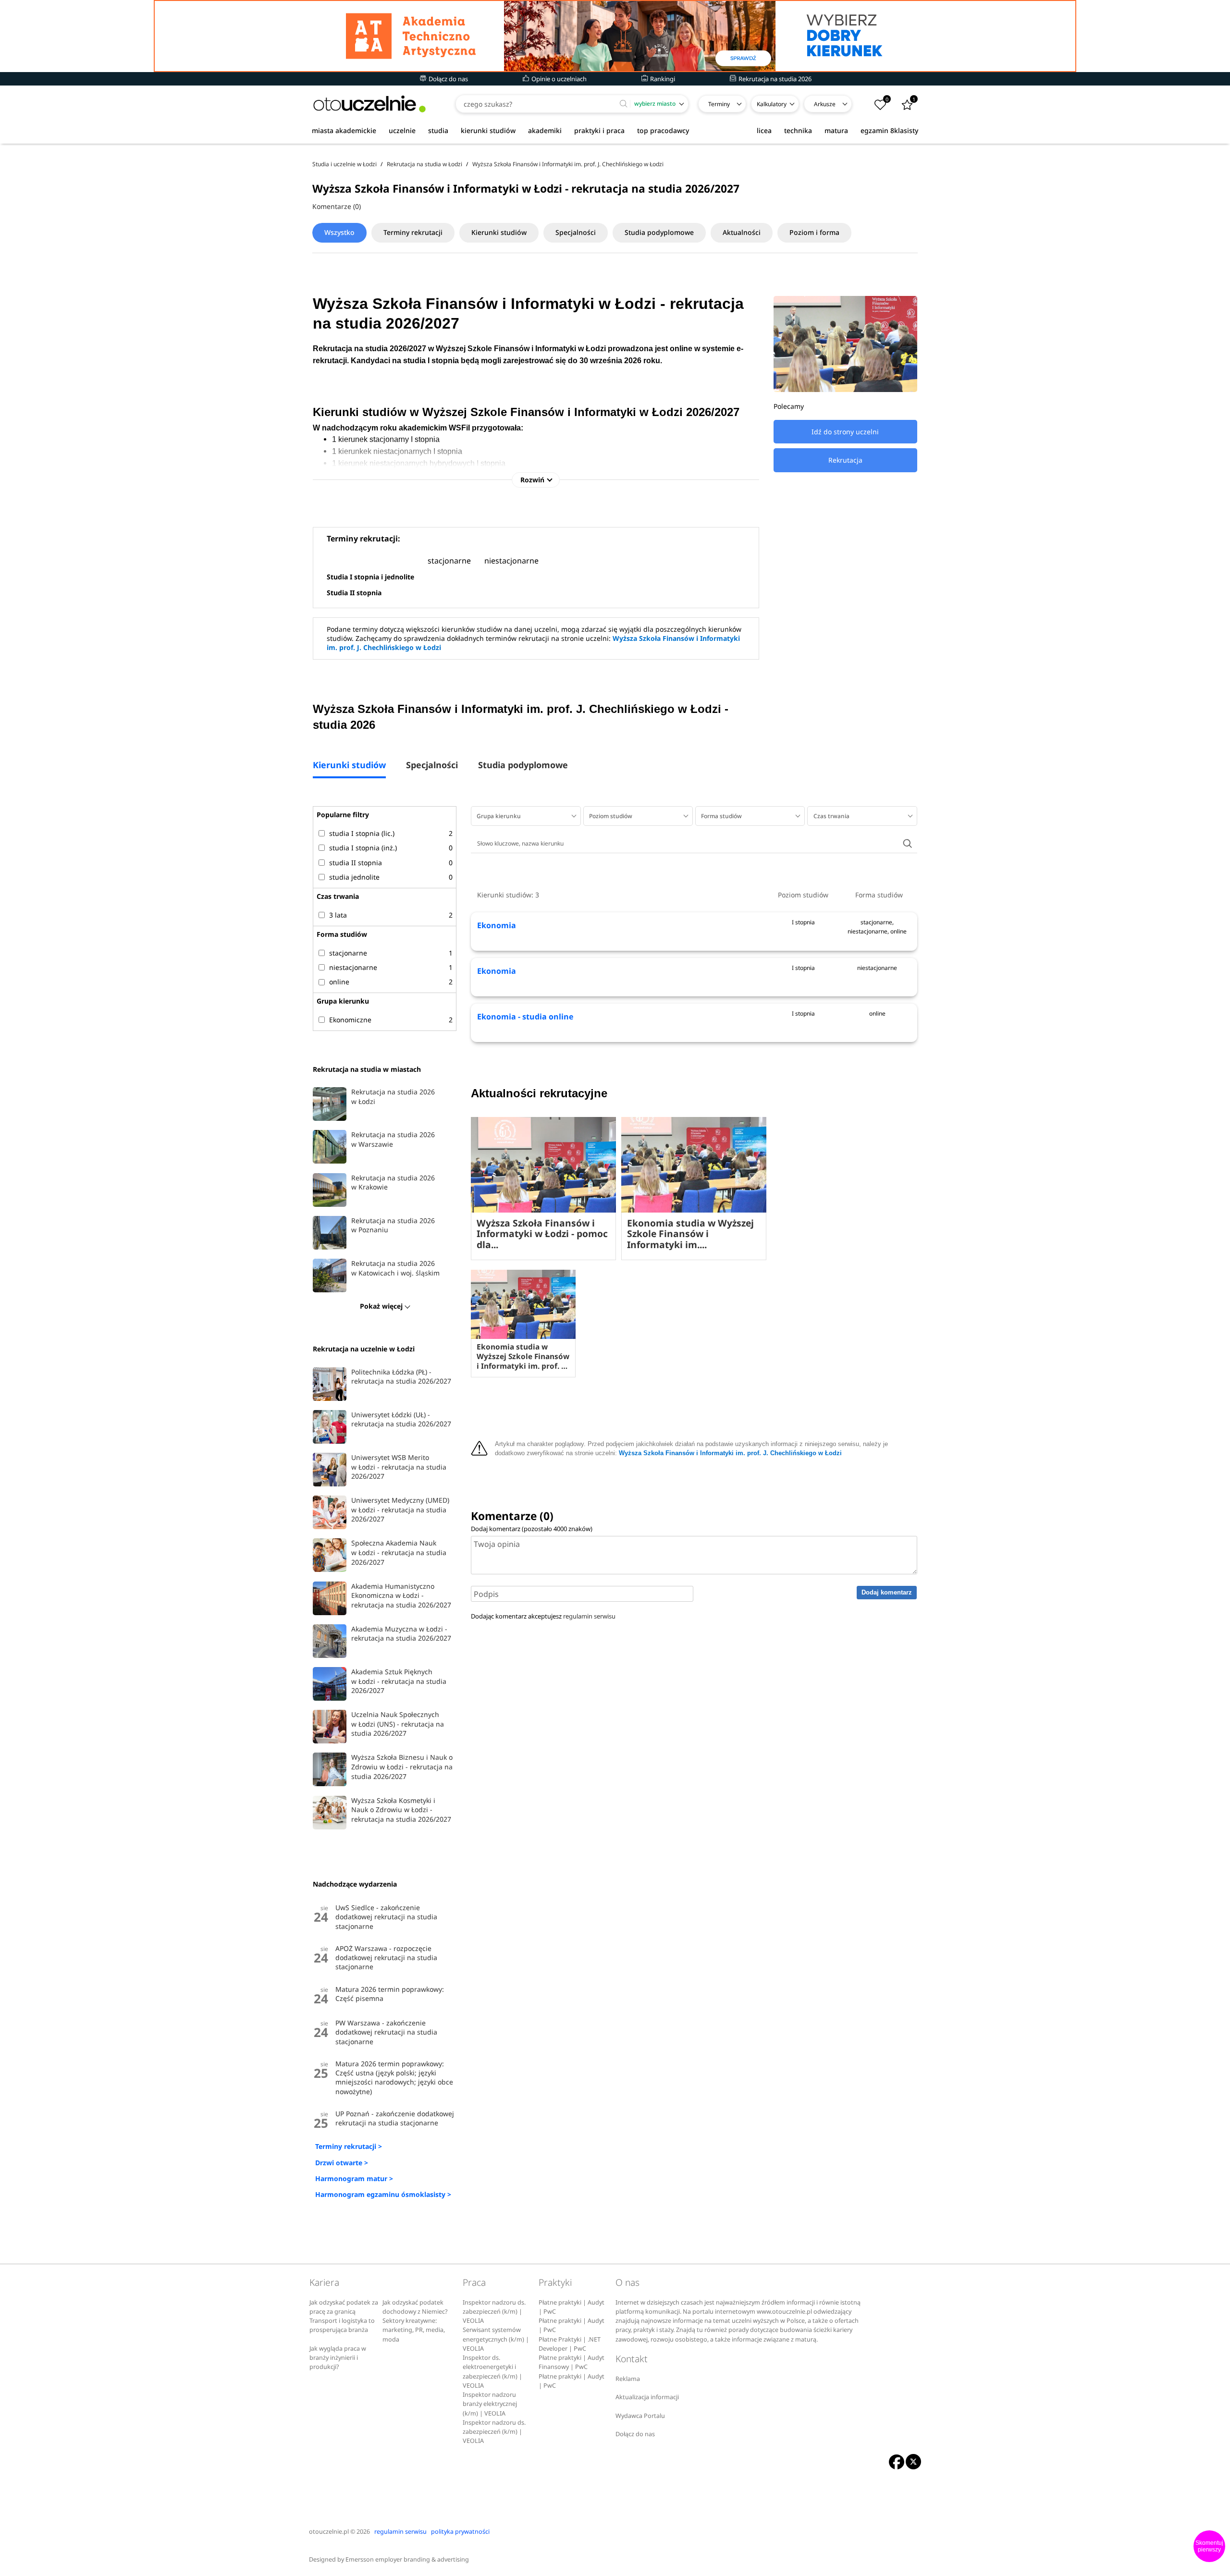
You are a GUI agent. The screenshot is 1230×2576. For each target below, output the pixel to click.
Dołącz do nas (448, 79)
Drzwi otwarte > (342, 2163)
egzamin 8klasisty (889, 130)
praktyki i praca (599, 130)
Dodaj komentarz (887, 1592)
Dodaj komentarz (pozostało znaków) (532, 1529)
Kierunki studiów (499, 232)
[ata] (615, 36)
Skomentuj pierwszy (1209, 2546)
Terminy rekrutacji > (349, 2146)
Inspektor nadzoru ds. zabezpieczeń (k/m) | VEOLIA (494, 2312)
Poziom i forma (814, 232)
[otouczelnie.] (369, 104)
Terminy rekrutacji (413, 232)
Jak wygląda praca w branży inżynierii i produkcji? (338, 2358)
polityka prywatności (460, 2532)
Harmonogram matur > (354, 2178)
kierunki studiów (488, 130)
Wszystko (339, 232)
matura (836, 130)
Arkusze (825, 104)
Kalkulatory (772, 104)
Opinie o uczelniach (558, 79)
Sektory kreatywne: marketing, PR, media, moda (414, 2330)
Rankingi (662, 79)
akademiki (545, 130)
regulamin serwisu (589, 1616)
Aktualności (742, 232)
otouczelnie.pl (329, 2532)
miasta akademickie (344, 130)
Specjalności (576, 232)
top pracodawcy (663, 130)
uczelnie (402, 130)
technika (798, 130)
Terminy (719, 104)
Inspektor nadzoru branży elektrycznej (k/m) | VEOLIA (490, 2404)
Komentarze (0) (337, 206)
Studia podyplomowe (659, 232)
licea (764, 130)
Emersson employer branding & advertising (407, 2559)
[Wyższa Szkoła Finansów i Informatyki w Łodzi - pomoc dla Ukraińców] (543, 1165)
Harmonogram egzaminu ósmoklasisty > (383, 2194)
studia (438, 130)
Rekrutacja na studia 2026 (774, 79)
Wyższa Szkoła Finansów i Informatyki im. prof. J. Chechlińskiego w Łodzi (730, 1453)
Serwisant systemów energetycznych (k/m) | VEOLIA (496, 2339)
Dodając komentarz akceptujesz (543, 1616)
